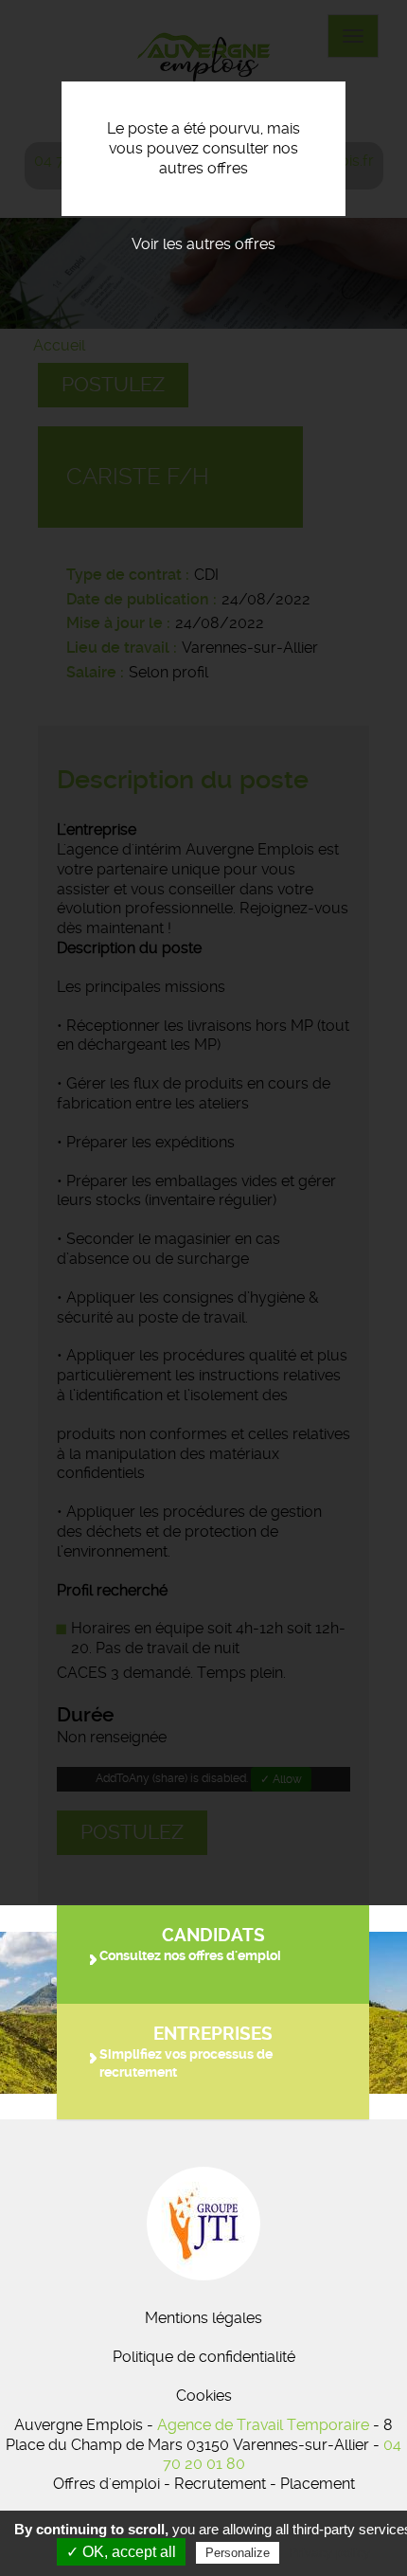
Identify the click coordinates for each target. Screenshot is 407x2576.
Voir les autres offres (203, 244)
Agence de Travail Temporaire (263, 2425)
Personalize (238, 2553)
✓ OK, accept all (121, 2552)
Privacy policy (329, 2552)
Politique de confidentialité (204, 2357)
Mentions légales (203, 2318)
